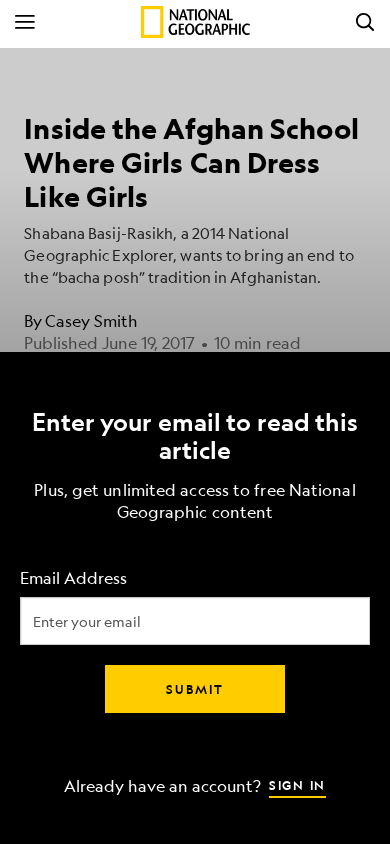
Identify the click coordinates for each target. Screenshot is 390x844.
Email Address (73, 578)
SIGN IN (297, 785)
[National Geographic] (195, 22)
